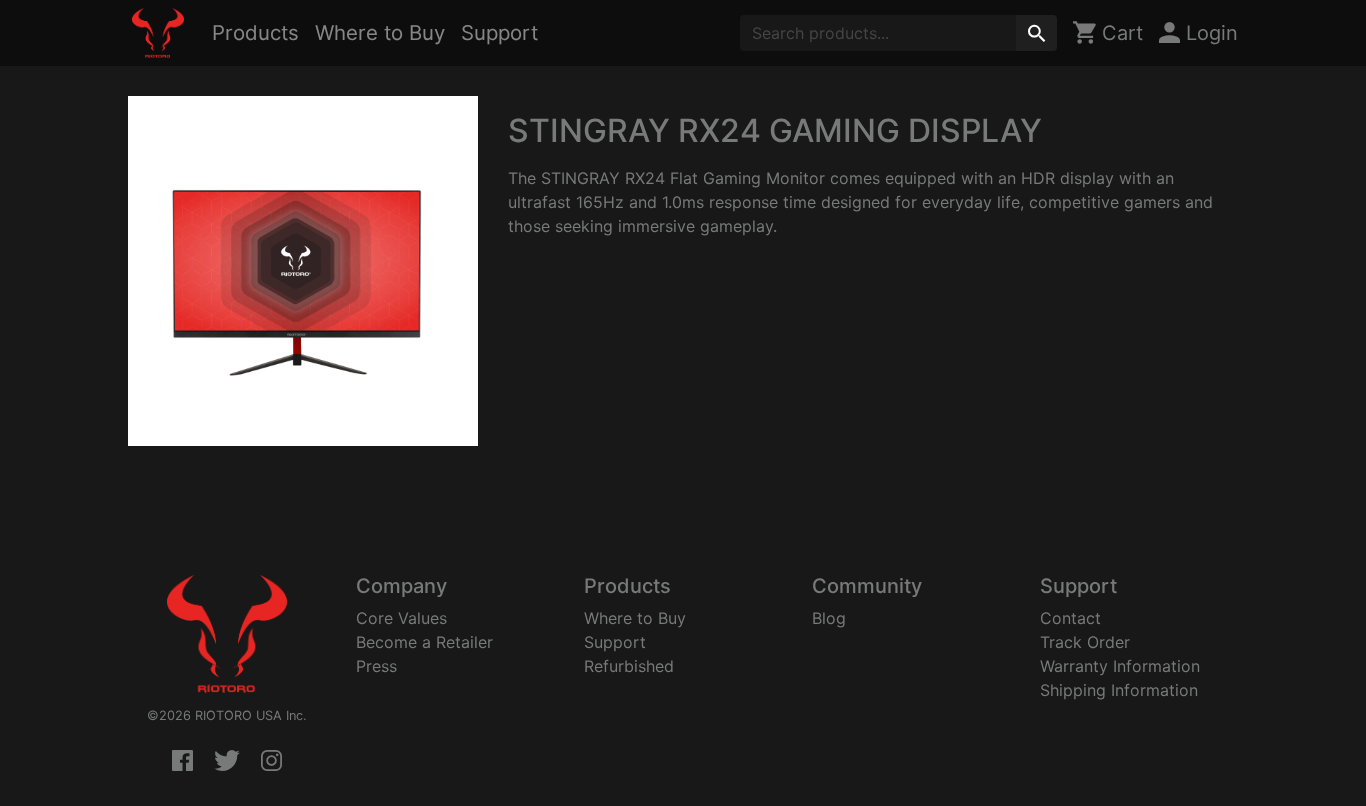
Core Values (401, 618)
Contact (1070, 618)
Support (499, 32)
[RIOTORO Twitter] (227, 762)
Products (255, 32)
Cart (1119, 33)
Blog (829, 618)
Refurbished (629, 666)
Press (376, 666)
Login (1209, 33)
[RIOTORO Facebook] (182, 762)
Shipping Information (1119, 690)
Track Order (1085, 642)
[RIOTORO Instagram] (271, 762)
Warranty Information (1120, 666)
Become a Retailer (424, 642)
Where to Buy (380, 32)
